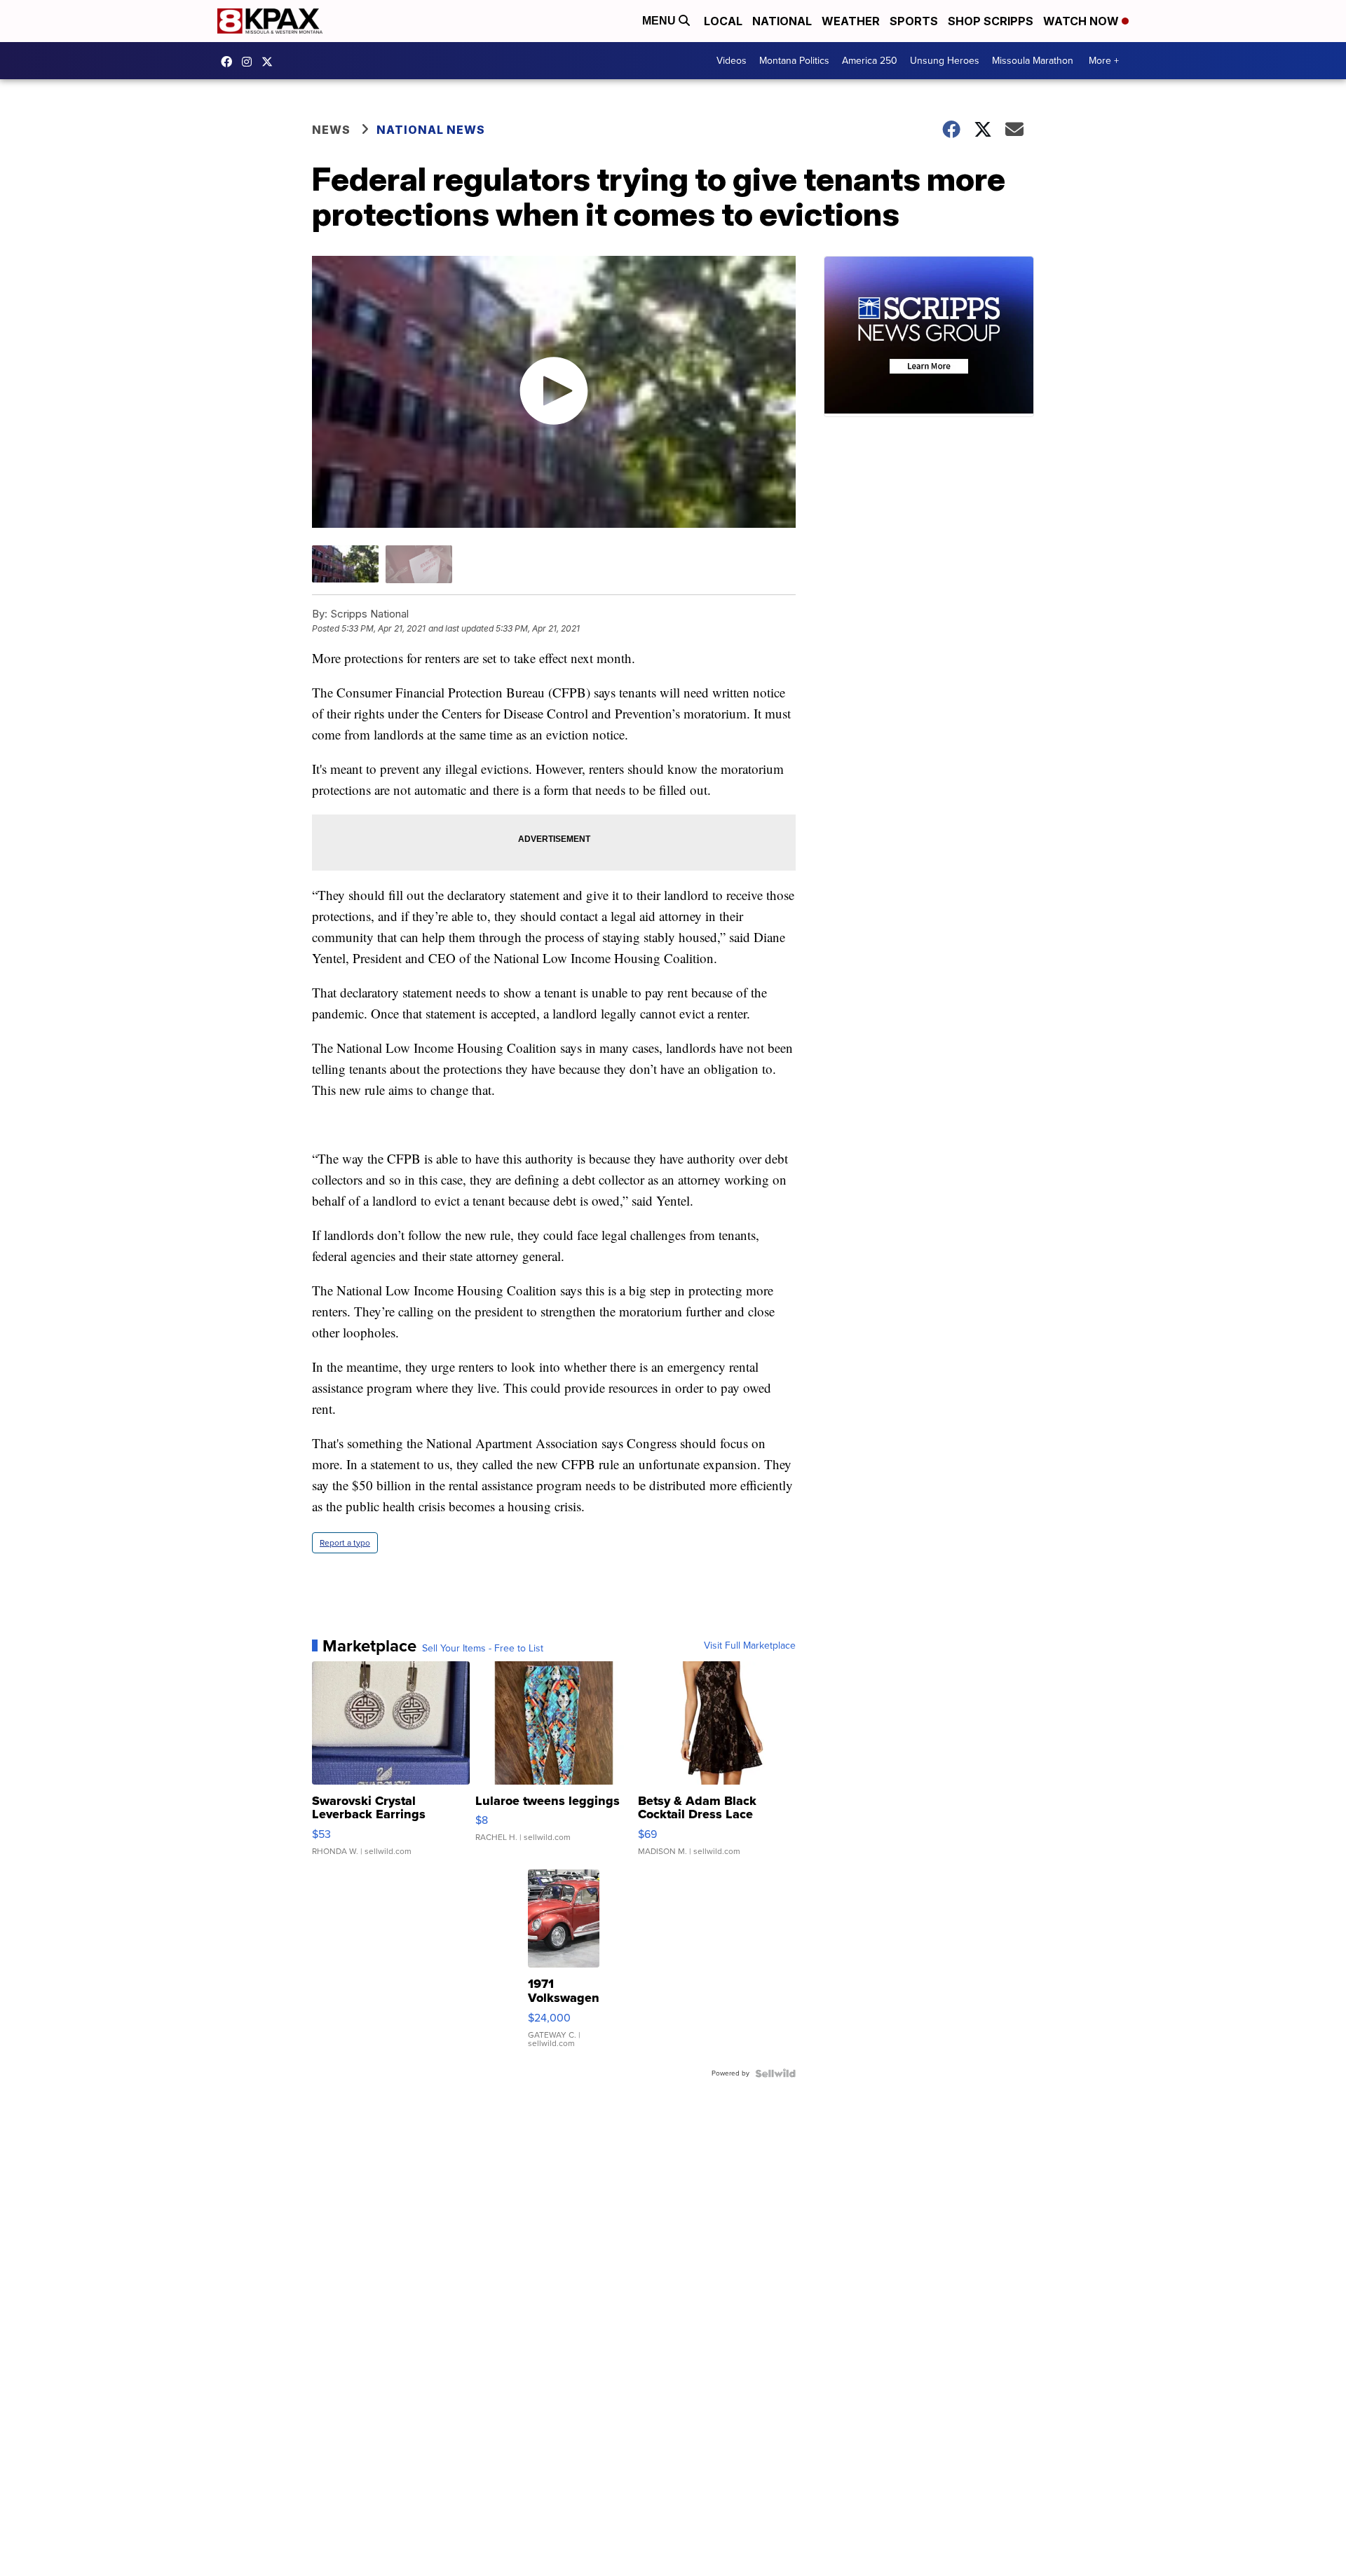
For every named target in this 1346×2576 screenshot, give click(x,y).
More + (1104, 61)
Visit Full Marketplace (750, 1646)
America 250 (870, 61)
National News (431, 130)
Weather (851, 21)
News (331, 130)
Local (723, 21)
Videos (732, 61)
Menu (660, 21)
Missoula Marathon (1033, 61)
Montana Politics (794, 61)
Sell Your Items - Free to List (483, 1649)
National (782, 21)
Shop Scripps (991, 21)
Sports (914, 21)
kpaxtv (230, 62)
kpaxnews (271, 62)
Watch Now (1082, 21)
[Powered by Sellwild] (775, 2073)
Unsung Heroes (945, 61)
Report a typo (345, 1543)
